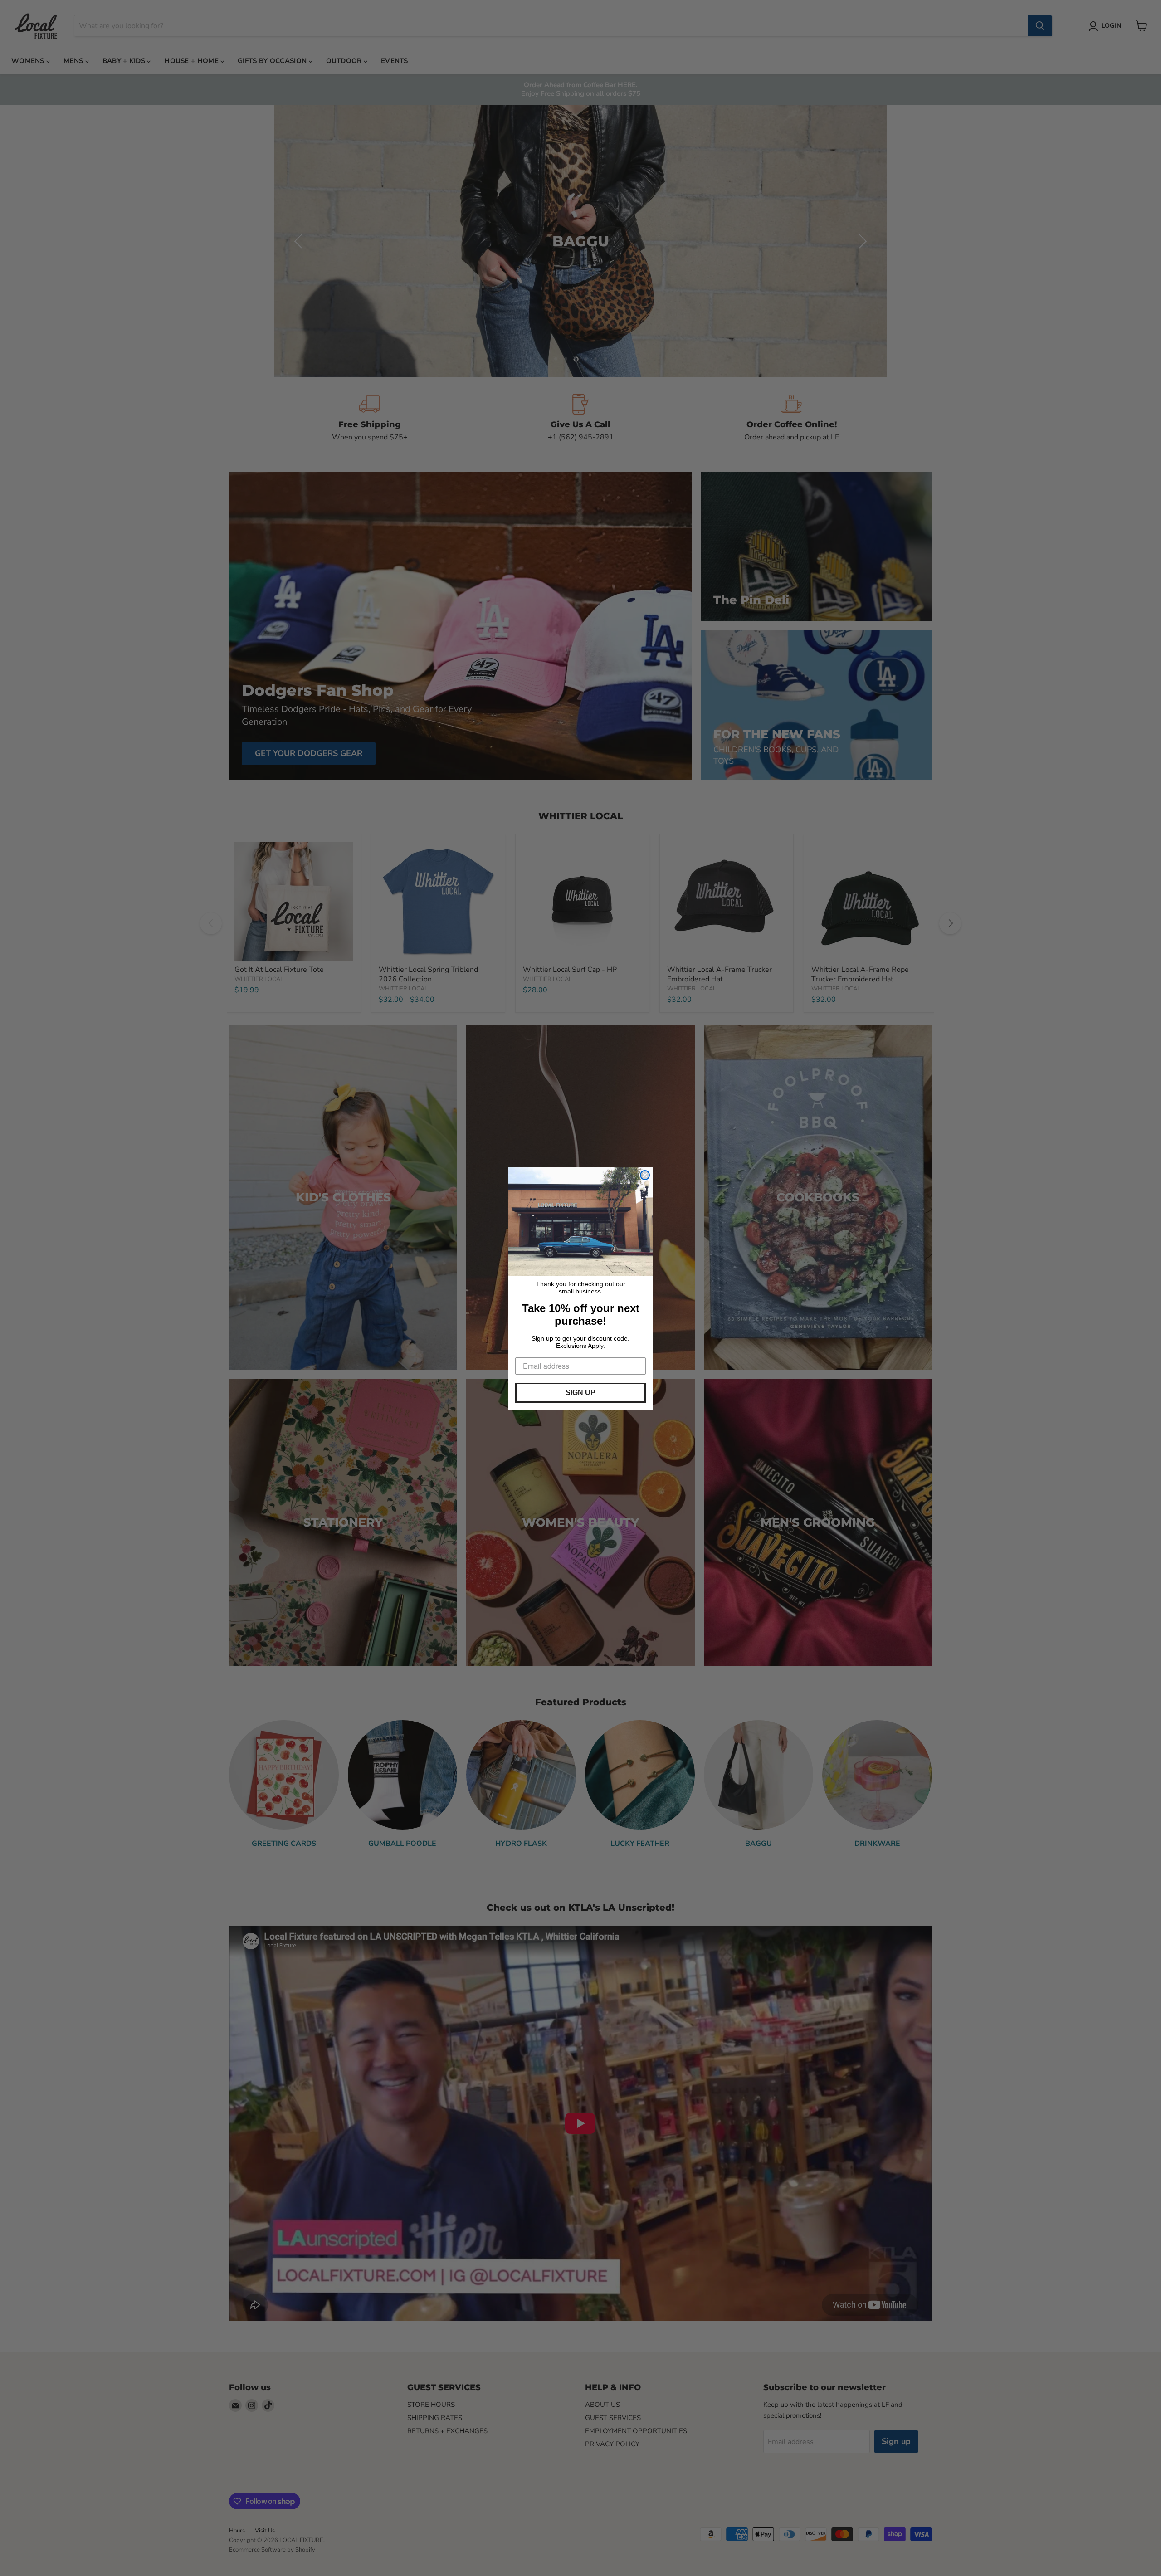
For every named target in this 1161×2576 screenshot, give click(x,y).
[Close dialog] (645, 1175)
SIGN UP (580, 1393)
